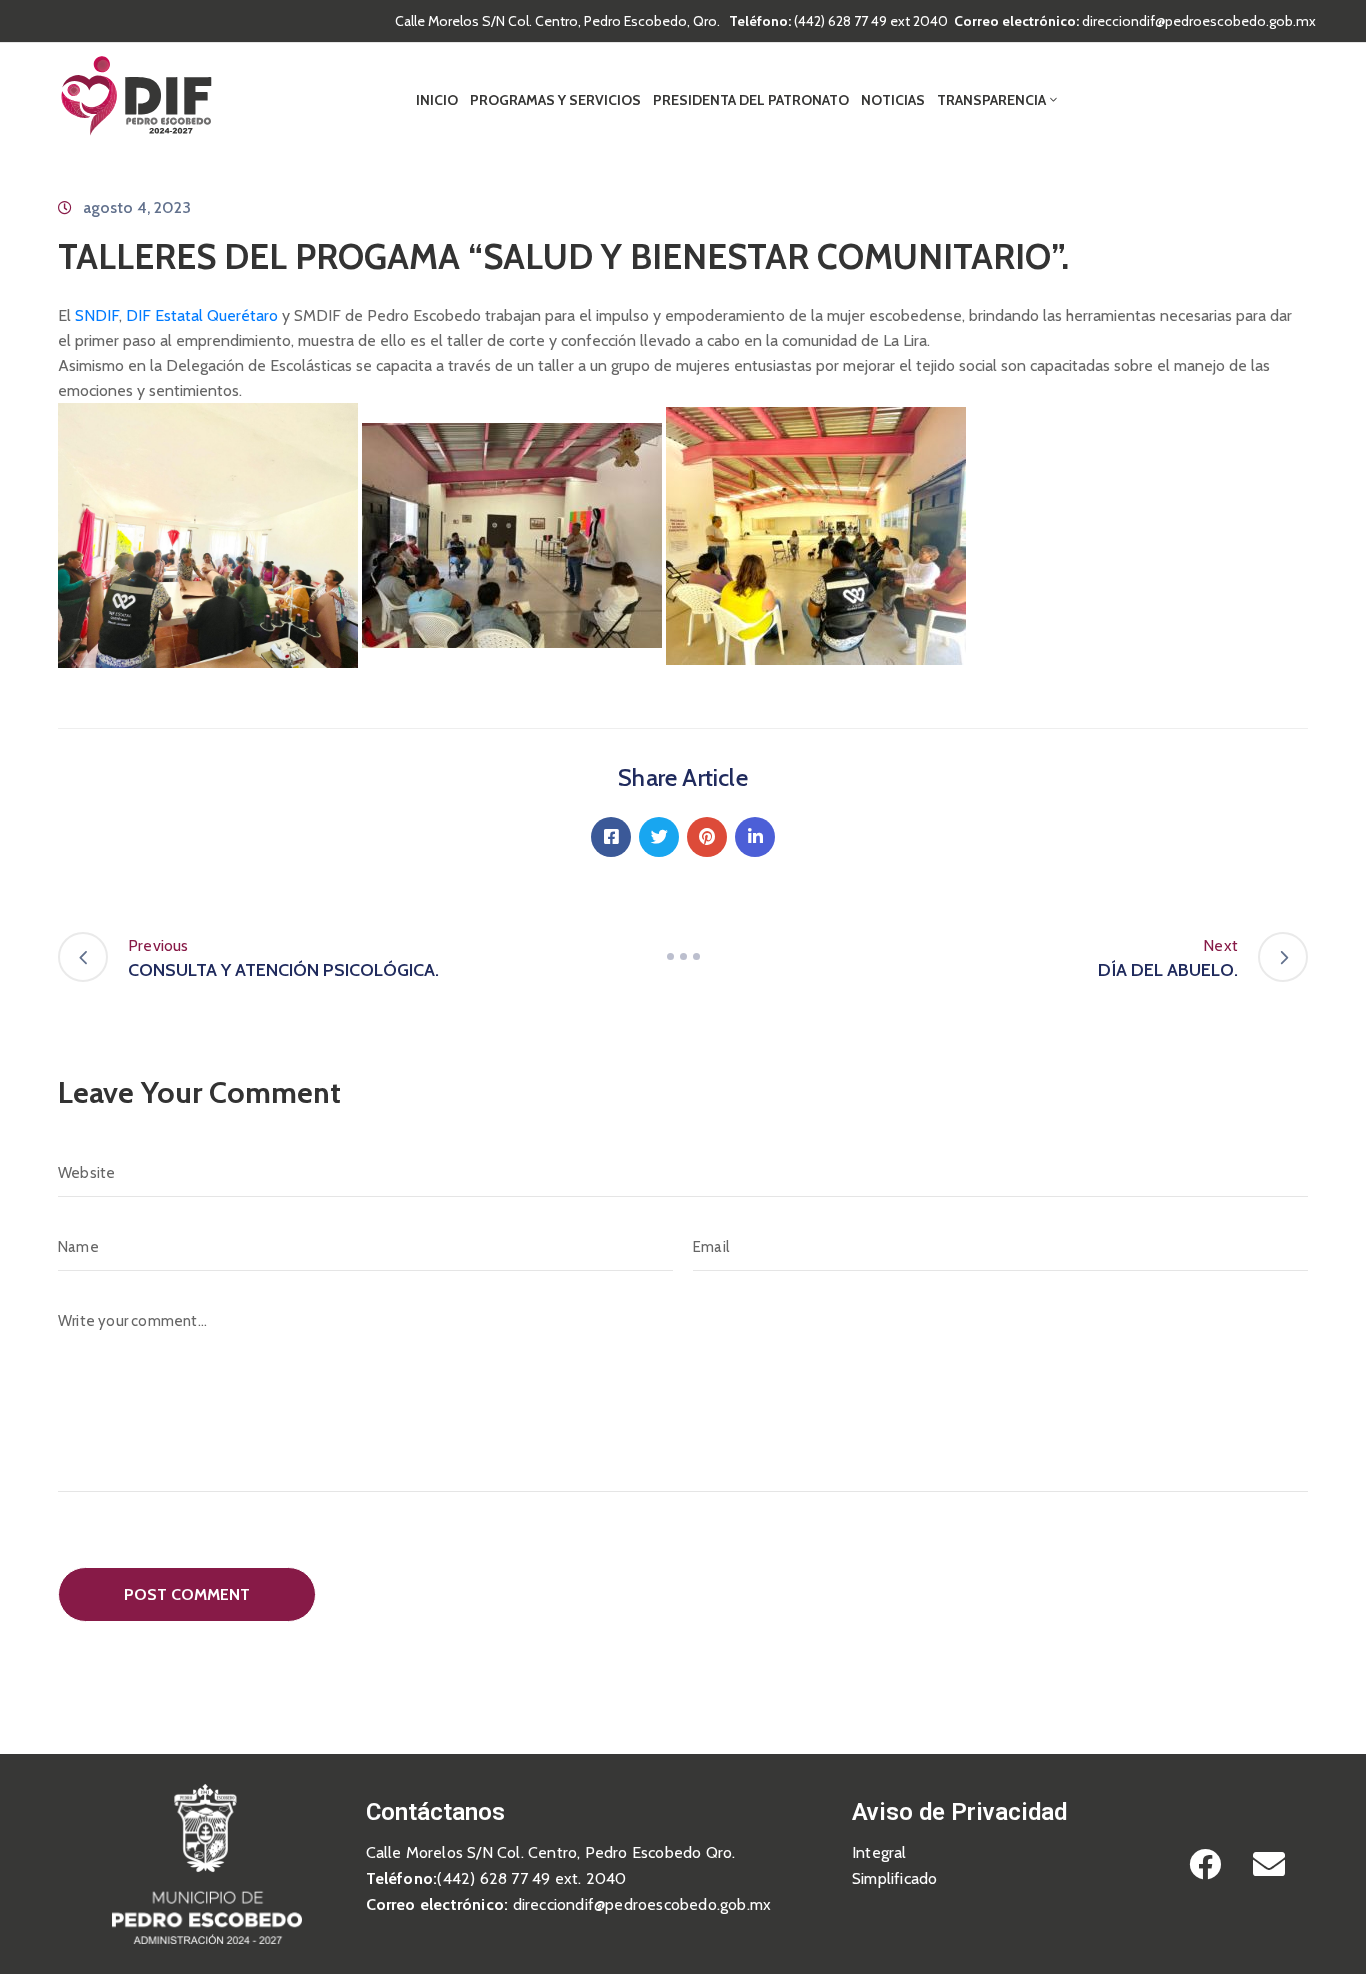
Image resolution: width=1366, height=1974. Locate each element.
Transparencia (991, 100)
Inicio (437, 100)
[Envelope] (1269, 1864)
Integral (879, 1852)
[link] (97, 315)
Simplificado (894, 1878)
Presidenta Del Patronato (751, 100)
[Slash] (683, 957)
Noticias (893, 100)
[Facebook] (611, 837)
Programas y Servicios (555, 100)
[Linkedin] (755, 837)
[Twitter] (659, 837)
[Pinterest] (707, 837)
